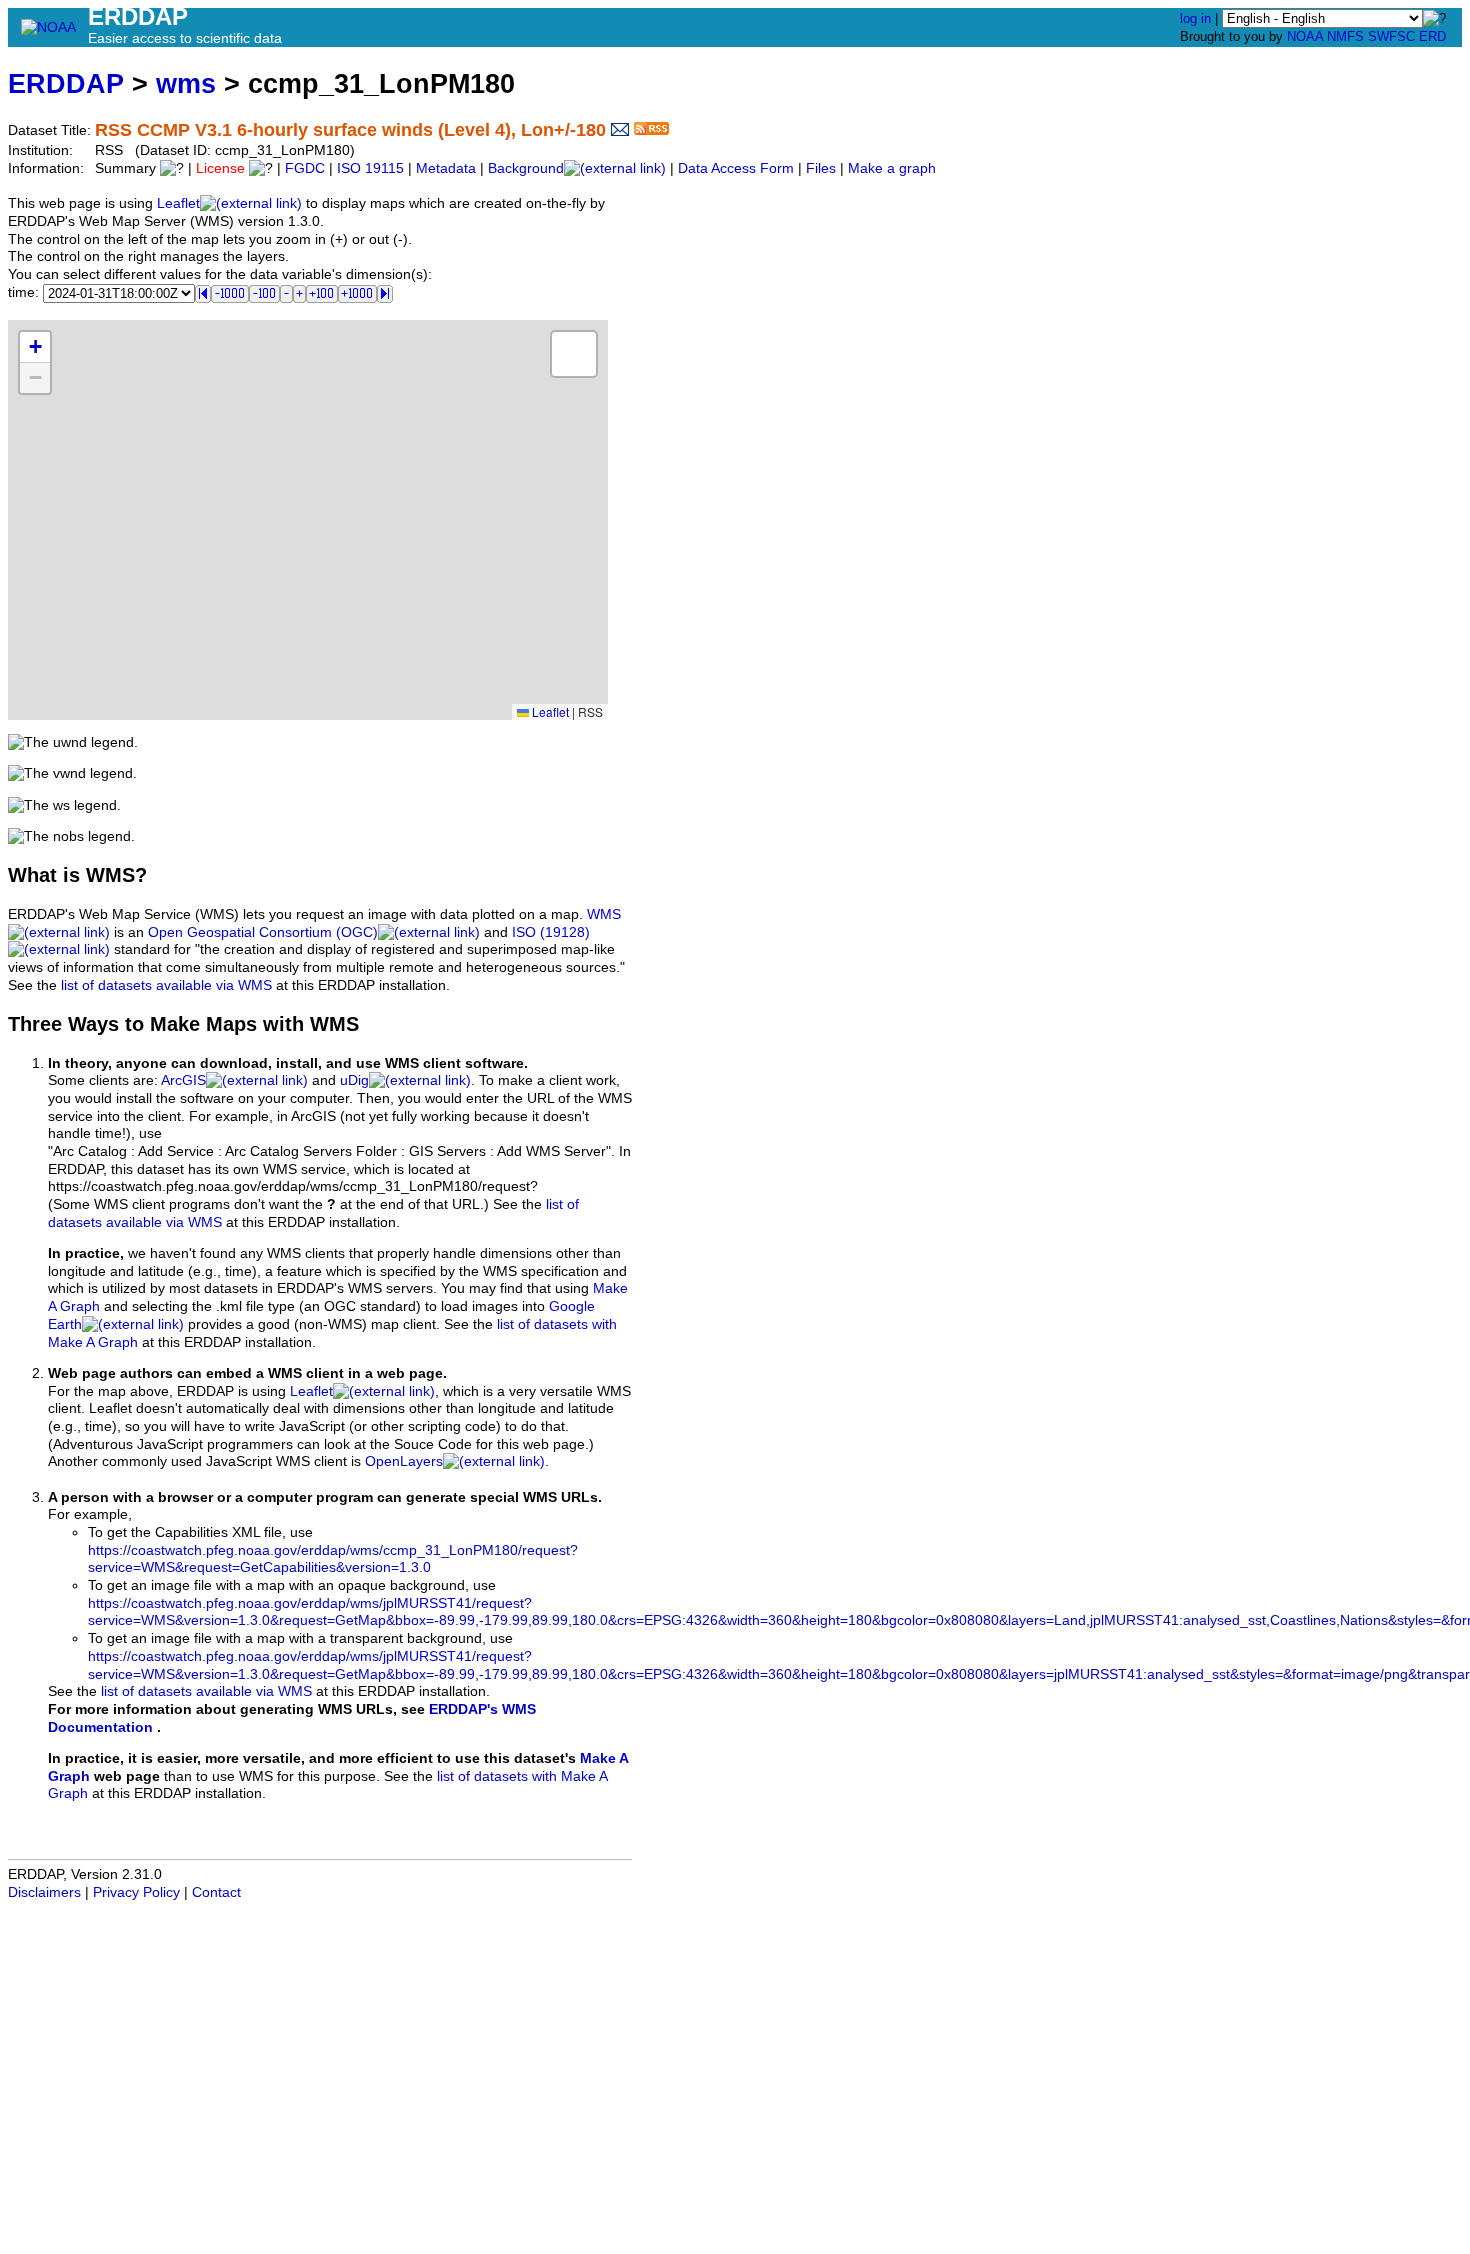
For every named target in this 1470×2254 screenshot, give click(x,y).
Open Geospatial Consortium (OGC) (263, 932)
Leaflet (178, 203)
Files (821, 168)
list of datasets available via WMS (166, 985)
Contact (216, 1892)
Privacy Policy (136, 1892)
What (32, 875)
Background (526, 168)
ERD (1432, 36)
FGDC (305, 168)
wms (186, 83)
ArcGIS (183, 1080)
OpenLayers (404, 1461)
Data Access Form (736, 168)
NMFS (1345, 36)
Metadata (446, 168)
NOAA (1305, 36)
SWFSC (1391, 36)
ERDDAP (66, 83)
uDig (354, 1080)
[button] (35, 347)
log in (1195, 18)
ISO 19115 (370, 168)
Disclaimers (44, 1892)
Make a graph (892, 168)
